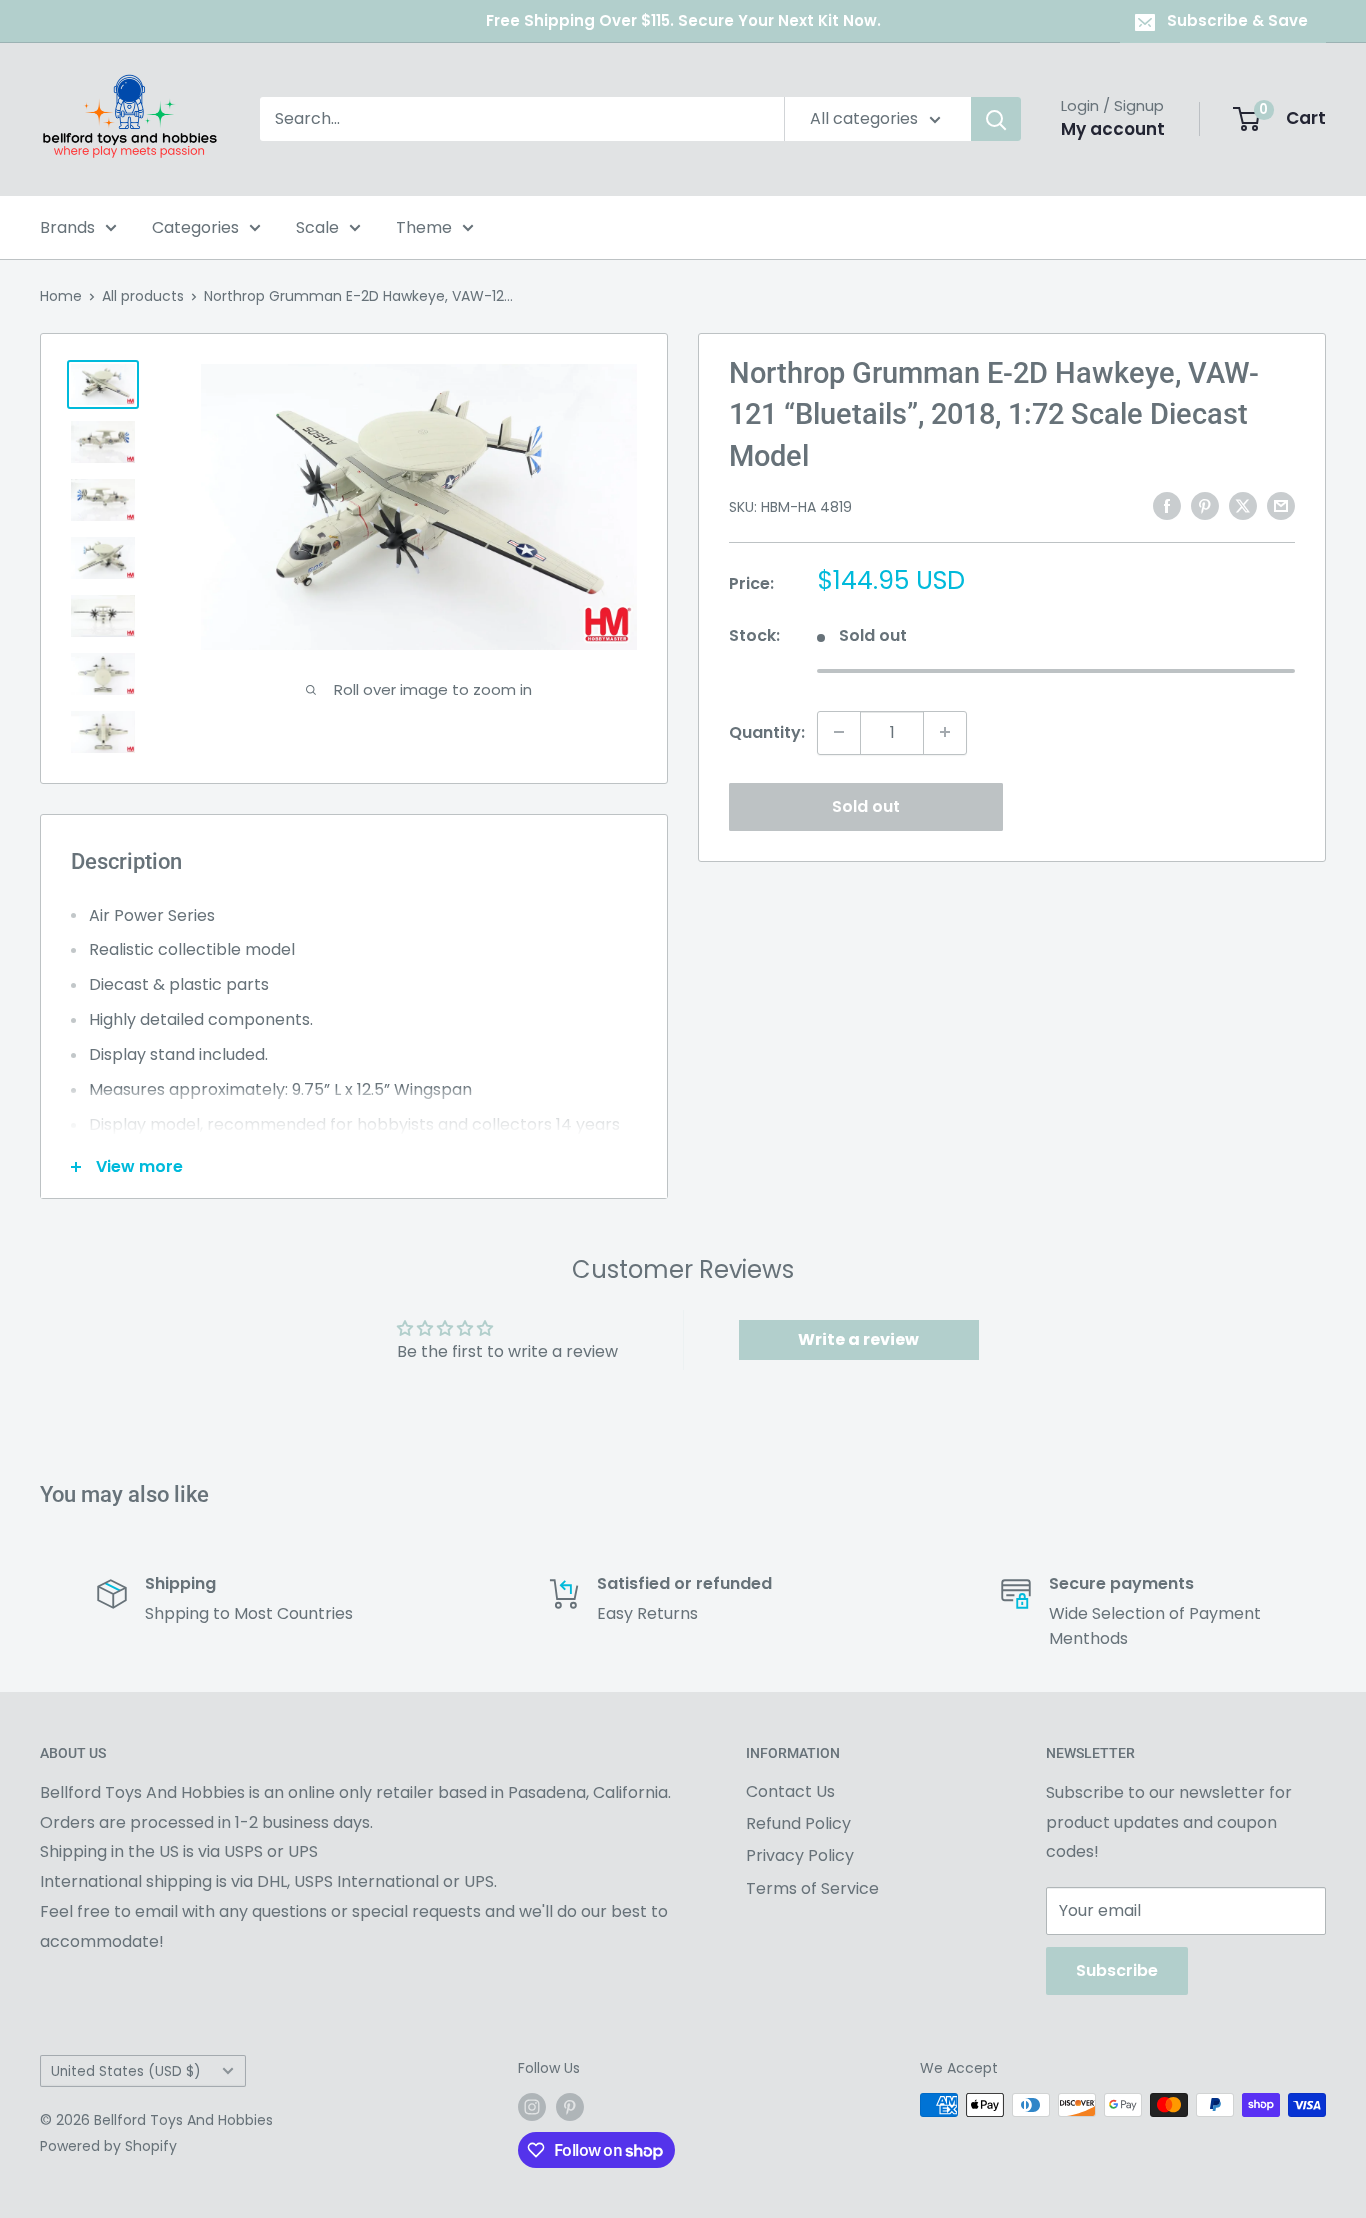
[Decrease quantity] (839, 732)
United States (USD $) (126, 2071)
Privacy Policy (800, 1855)
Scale (317, 227)
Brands (67, 227)
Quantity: (767, 731)
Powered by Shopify (108, 2146)
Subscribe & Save (1237, 20)
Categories (195, 227)
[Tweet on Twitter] (1243, 505)
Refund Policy (798, 1823)
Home (61, 296)
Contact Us (790, 1791)
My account (1113, 129)
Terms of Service (812, 1888)
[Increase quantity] (945, 732)
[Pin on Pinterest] (1205, 505)
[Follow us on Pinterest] (570, 2107)
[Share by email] (1281, 505)
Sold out (866, 805)
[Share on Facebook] (1167, 505)
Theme (424, 227)
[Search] (996, 119)
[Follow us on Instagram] (532, 2107)
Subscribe (1117, 1970)
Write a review (858, 1339)
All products (143, 296)
